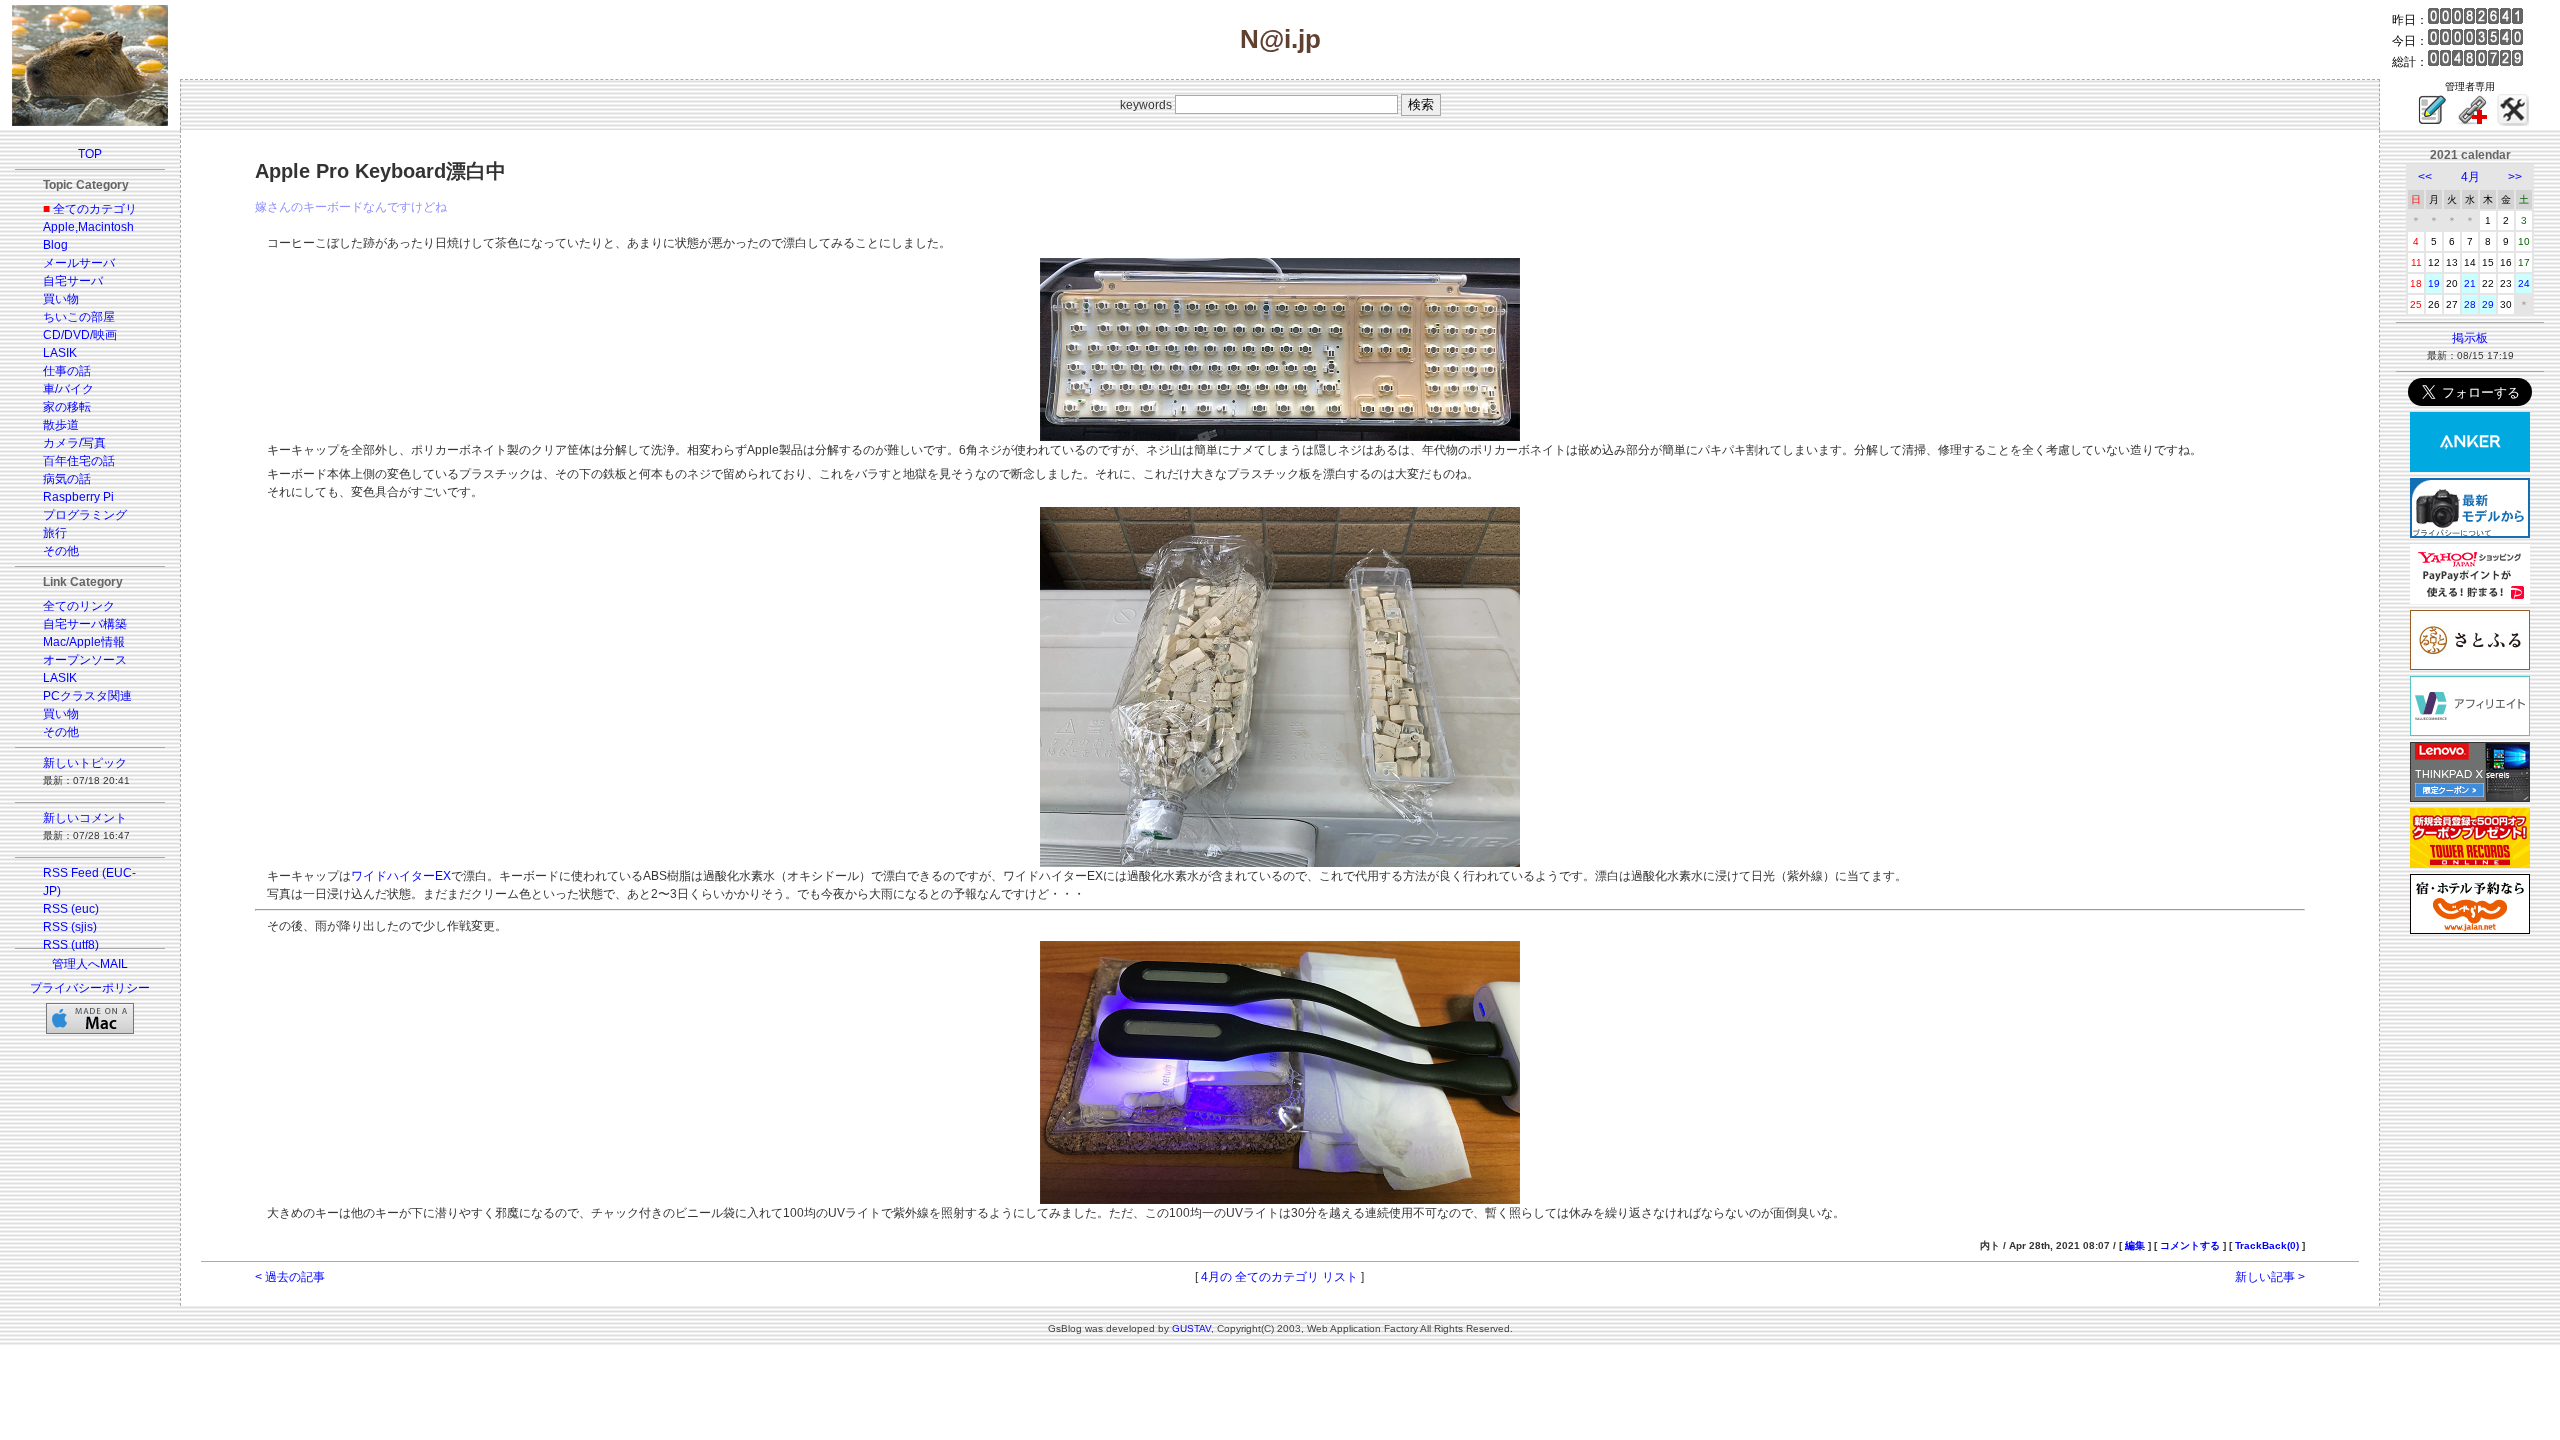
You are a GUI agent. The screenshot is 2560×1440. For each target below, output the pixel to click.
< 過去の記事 (290, 1277)
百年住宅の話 (79, 461)
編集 (2135, 1245)
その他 (61, 551)
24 (2524, 283)
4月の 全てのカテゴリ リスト (1279, 1277)
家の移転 (67, 407)
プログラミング (85, 515)
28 (2470, 304)
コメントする (2190, 1245)
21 (2470, 283)
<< (2425, 177)
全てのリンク (79, 606)
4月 (2470, 177)
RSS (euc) (71, 909)
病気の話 (67, 479)
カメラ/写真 (74, 443)
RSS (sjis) (70, 927)
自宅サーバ (73, 281)
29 (2488, 304)
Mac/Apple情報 (84, 642)
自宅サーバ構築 (85, 624)
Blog (55, 245)
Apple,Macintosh (88, 227)
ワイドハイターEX (401, 876)
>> (2515, 177)
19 (2434, 283)
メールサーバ (79, 263)
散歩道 (61, 425)
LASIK (60, 353)
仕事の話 (67, 371)
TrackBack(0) (2267, 1245)
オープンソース (85, 660)
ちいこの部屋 (79, 317)
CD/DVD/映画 (80, 335)
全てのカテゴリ (95, 209)
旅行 (55, 533)
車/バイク (68, 389)
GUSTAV (1191, 1328)
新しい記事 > (2270, 1277)
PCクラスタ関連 (87, 696)
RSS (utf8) (71, 945)
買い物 (61, 299)
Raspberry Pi (78, 497)
